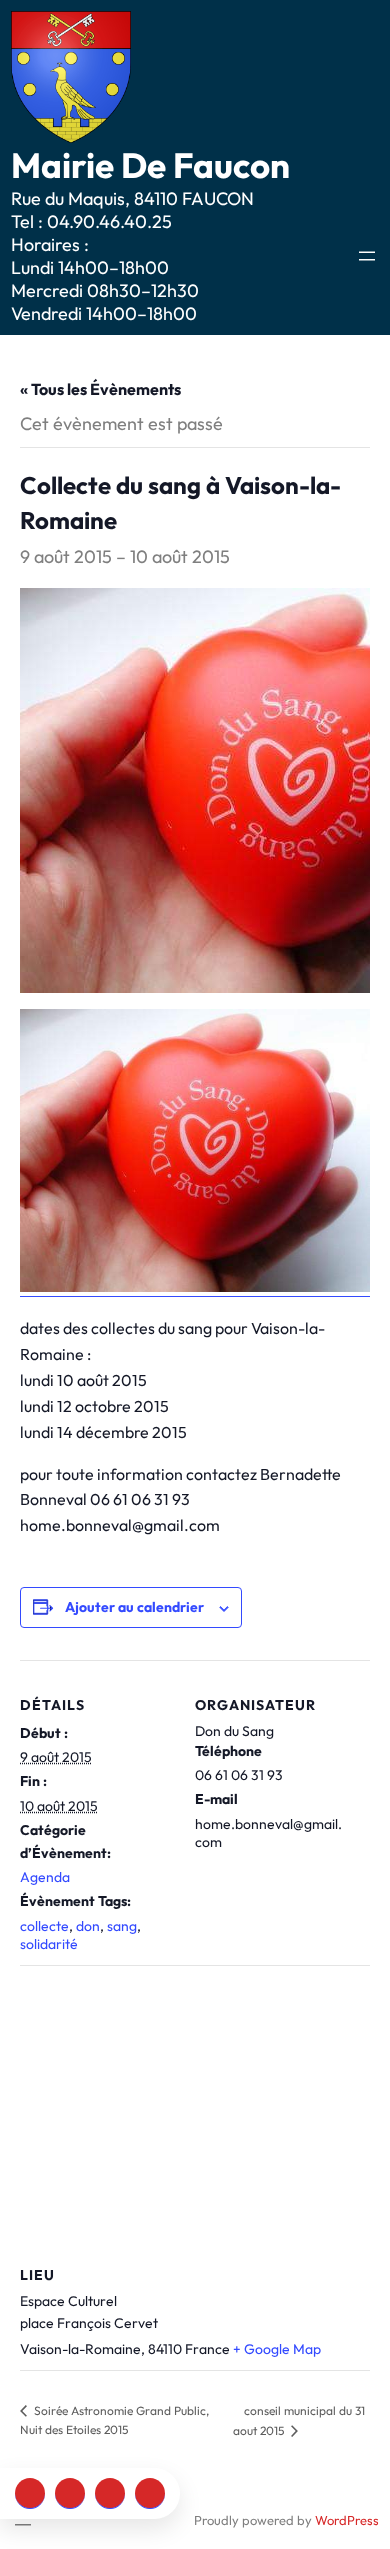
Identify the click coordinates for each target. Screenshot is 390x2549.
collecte (44, 1926)
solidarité (49, 1944)
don (88, 1926)
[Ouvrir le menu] (367, 256)
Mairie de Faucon (150, 165)
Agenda (45, 1877)
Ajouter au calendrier (134, 1607)
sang (122, 1926)
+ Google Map (277, 2349)
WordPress (347, 2520)
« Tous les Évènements (100, 389)
